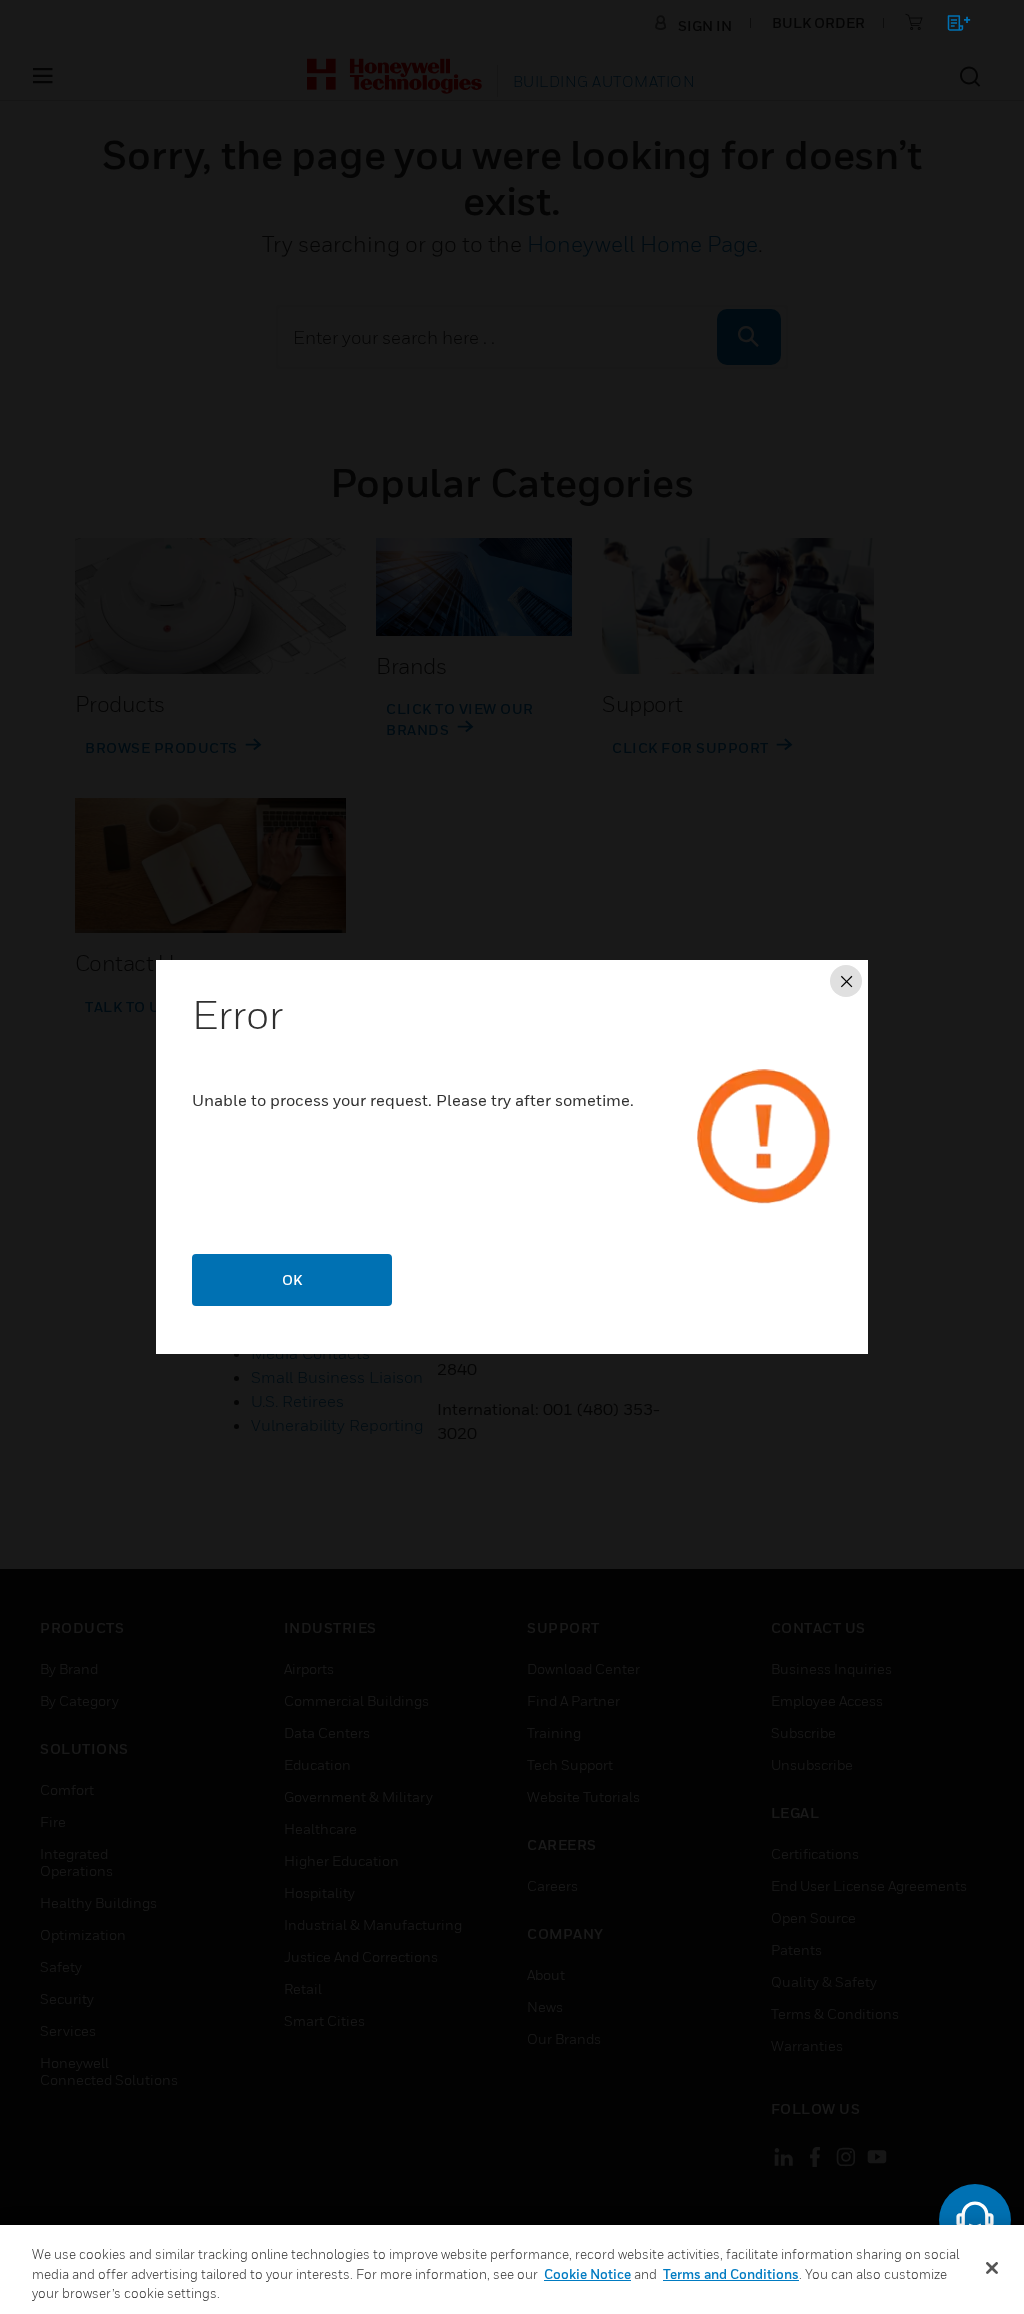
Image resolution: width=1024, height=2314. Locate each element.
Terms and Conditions (731, 2274)
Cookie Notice (587, 2274)
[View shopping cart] (949, 26)
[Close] (992, 2268)
